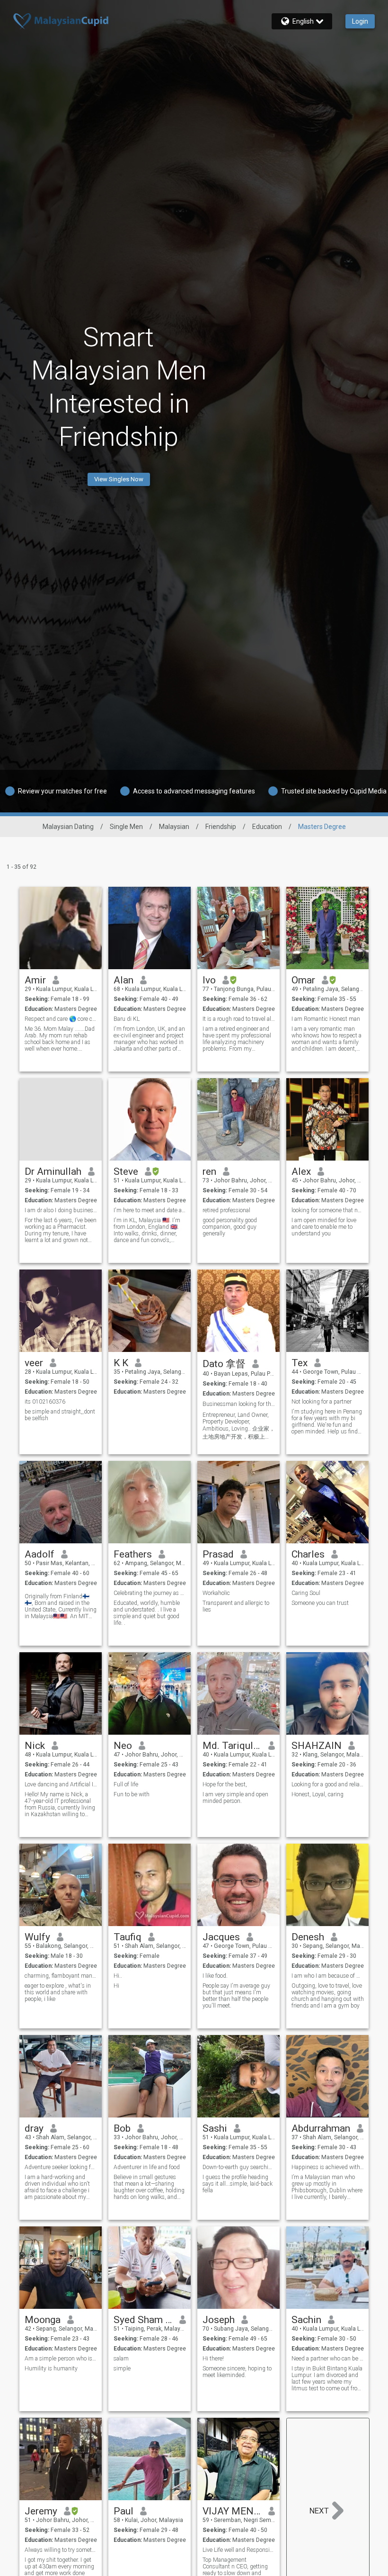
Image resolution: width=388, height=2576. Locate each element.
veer (34, 1363)
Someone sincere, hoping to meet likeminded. (237, 2372)
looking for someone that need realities (328, 1210)
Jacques (221, 1937)
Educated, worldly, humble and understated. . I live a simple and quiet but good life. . (147, 1613)
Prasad (218, 1554)
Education (267, 827)
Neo (123, 1746)
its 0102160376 (45, 1402)
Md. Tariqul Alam (232, 1746)
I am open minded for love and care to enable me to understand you (324, 1227)
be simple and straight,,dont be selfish (60, 1415)
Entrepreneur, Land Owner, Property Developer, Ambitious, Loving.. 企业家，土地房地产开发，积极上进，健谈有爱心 (239, 1426)
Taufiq (128, 1937)
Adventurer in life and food (147, 2167)
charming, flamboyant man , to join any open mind (61, 1976)
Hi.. (118, 1976)
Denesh (308, 1937)
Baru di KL (127, 1019)
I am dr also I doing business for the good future (61, 1210)
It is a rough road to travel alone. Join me (239, 1019)
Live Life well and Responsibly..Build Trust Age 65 (239, 2550)
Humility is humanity (51, 2369)
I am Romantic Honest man (326, 1019)
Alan (123, 980)
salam (121, 2359)
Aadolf (40, 1554)
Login (360, 21)
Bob (122, 2128)
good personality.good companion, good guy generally (230, 1227)
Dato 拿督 (224, 1364)
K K (121, 1363)
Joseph (219, 2320)
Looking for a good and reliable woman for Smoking (328, 1784)
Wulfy (37, 1937)
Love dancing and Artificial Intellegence (61, 1784)
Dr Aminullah (53, 1171)
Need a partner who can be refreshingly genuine (328, 2359)
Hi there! (213, 2359)
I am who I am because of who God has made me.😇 (328, 1976)
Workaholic (216, 1593)
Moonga (43, 2320)
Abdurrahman (321, 2128)
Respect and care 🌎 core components (61, 1019)
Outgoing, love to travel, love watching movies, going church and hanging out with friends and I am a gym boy (328, 1996)
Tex (300, 1363)
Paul (123, 2511)
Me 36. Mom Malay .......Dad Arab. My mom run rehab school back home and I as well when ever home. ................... (60, 1039)
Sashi (215, 2128)
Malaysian (174, 827)
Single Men (126, 827)
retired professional (226, 1210)
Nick (35, 1746)
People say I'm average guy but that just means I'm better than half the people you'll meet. (236, 1996)
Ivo (209, 980)
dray (34, 2128)
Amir (35, 980)
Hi (116, 1986)
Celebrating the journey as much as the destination (150, 1593)
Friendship (221, 827)
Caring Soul (306, 1593)
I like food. (215, 1976)
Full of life (126, 1784)
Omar (303, 980)
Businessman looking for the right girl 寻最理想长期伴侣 (239, 1404)
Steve (126, 1171)
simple (122, 2369)
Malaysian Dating (68, 827)
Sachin (306, 2320)
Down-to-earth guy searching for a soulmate (239, 2167)
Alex (301, 1171)
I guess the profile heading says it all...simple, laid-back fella (238, 2184)
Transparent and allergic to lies (236, 1606)
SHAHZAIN (317, 1746)
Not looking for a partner (322, 1402)
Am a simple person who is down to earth (61, 2359)
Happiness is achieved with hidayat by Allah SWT (328, 2167)
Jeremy (41, 2511)
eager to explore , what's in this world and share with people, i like (58, 1992)
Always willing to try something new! (61, 2550)
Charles (308, 1554)
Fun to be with (132, 1794)
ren (209, 1171)
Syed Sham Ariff (143, 2320)
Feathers (133, 1554)
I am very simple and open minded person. (235, 1798)
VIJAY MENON (232, 2511)
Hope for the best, (225, 1784)
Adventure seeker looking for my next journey (61, 2167)
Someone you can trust (320, 1603)
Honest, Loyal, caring (317, 1794)
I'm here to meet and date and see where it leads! (150, 1210)
